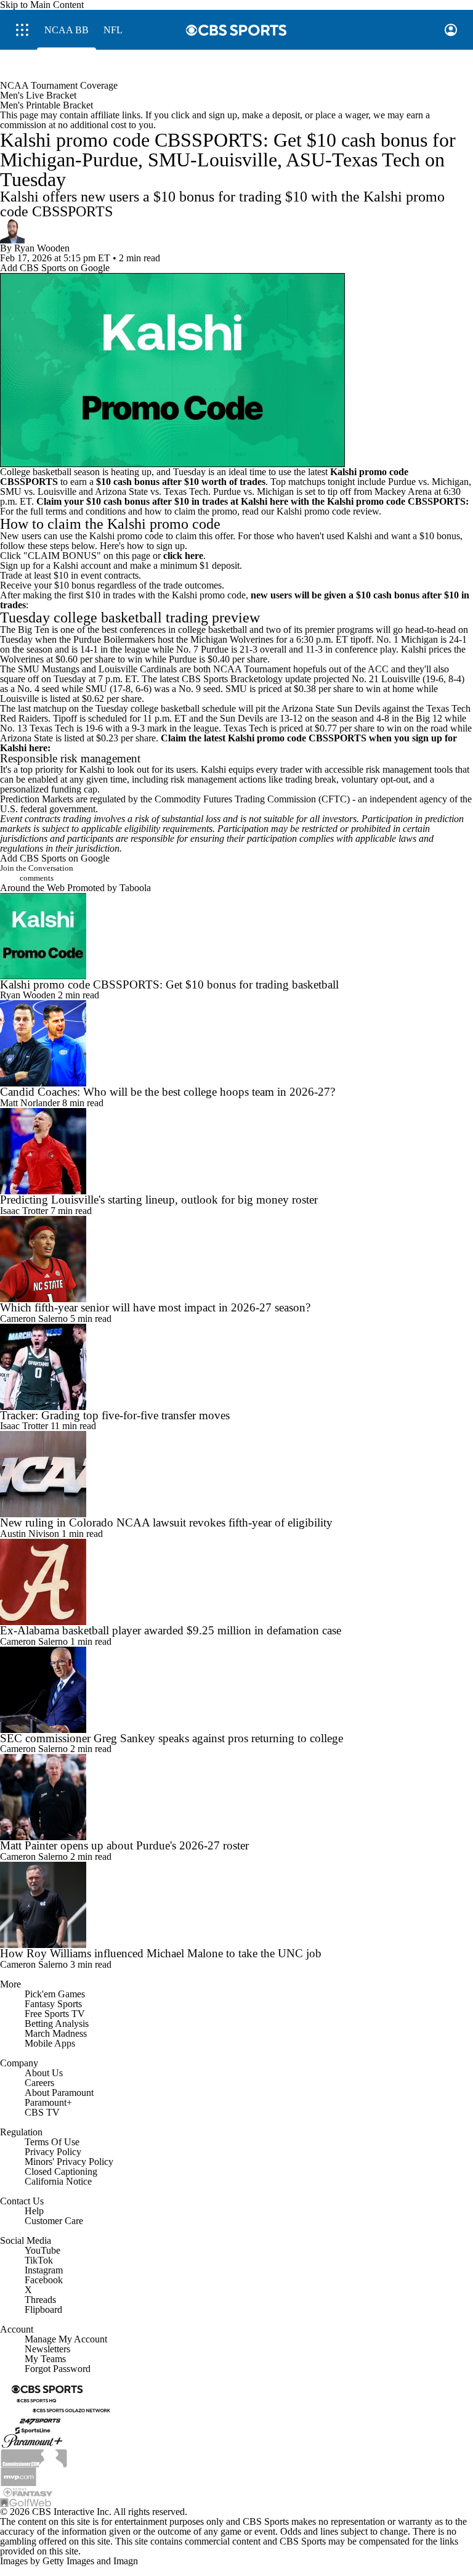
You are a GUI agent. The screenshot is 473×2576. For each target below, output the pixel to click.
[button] (22, 30)
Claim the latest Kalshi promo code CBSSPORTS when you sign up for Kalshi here (228, 743)
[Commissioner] (34, 2457)
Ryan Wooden (42, 248)
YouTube (42, 2250)
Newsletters (47, 2349)
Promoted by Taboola (109, 888)
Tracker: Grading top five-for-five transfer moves (115, 1415)
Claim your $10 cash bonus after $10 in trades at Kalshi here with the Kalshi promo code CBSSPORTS (251, 501)
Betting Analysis (57, 2024)
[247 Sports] (40, 2419)
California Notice (58, 2181)
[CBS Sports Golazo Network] (71, 2409)
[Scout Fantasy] (28, 2491)
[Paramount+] (32, 2441)
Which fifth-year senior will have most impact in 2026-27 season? (155, 1307)
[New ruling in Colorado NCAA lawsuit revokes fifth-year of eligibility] (236, 1474)
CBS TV (42, 2112)
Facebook (44, 2280)
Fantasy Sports (53, 2004)
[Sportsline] (33, 2429)
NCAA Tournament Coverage (59, 85)
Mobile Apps (50, 2043)
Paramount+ (48, 2102)
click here (183, 556)
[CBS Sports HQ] (36, 2399)
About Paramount (59, 2093)
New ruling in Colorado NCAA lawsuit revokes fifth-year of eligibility (166, 1522)
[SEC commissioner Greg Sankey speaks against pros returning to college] (236, 1690)
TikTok (39, 2260)
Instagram (44, 2270)
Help (34, 2211)
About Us (44, 2073)
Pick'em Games (55, 1994)
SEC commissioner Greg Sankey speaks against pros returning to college (172, 1738)
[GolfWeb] (26, 2502)
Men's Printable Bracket (46, 105)
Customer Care (54, 2221)
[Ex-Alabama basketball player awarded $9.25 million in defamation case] (236, 1582)
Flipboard (43, 2309)
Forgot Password (58, 2369)
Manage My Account (66, 2339)
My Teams (45, 2359)
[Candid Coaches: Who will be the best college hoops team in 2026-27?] (236, 1043)
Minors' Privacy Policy (69, 2162)
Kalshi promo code (313, 511)
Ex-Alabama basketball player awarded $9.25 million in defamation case (171, 1630)
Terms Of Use (52, 2142)
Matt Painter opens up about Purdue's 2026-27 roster (124, 1845)
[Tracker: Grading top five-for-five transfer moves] (236, 1367)
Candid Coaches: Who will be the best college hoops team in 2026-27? (168, 1092)
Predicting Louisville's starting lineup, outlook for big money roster (159, 1200)
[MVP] (18, 2476)
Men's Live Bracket (38, 95)
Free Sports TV (55, 2014)
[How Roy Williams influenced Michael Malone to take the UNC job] (236, 1905)
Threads (40, 2300)
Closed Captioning (61, 2171)
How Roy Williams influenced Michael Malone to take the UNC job (161, 1953)
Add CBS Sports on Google (55, 268)
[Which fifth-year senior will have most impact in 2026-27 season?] (236, 1259)
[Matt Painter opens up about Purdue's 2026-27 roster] (236, 1797)
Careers (39, 2083)
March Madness (56, 2033)
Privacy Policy (53, 2152)
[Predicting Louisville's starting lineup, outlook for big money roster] (236, 1151)
